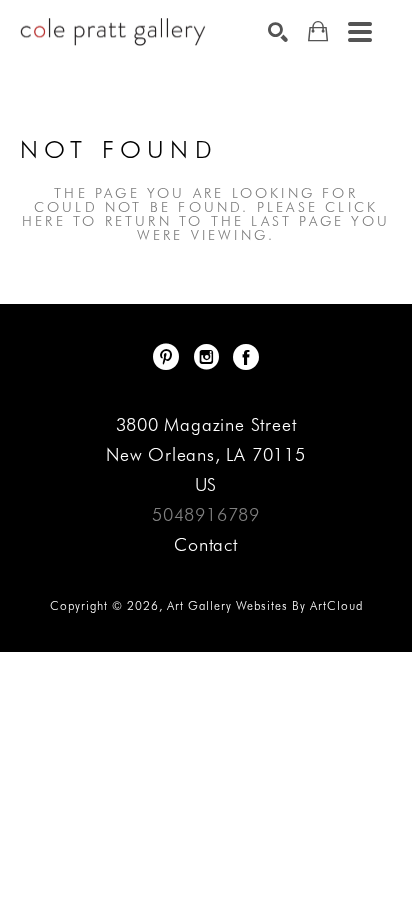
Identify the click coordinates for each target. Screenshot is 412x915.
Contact (206, 544)
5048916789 (206, 514)
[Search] (278, 32)
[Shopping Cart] (318, 31)
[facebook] (246, 357)
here (44, 221)
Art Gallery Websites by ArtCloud (265, 605)
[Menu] (360, 32)
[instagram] (206, 357)
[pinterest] (166, 357)
